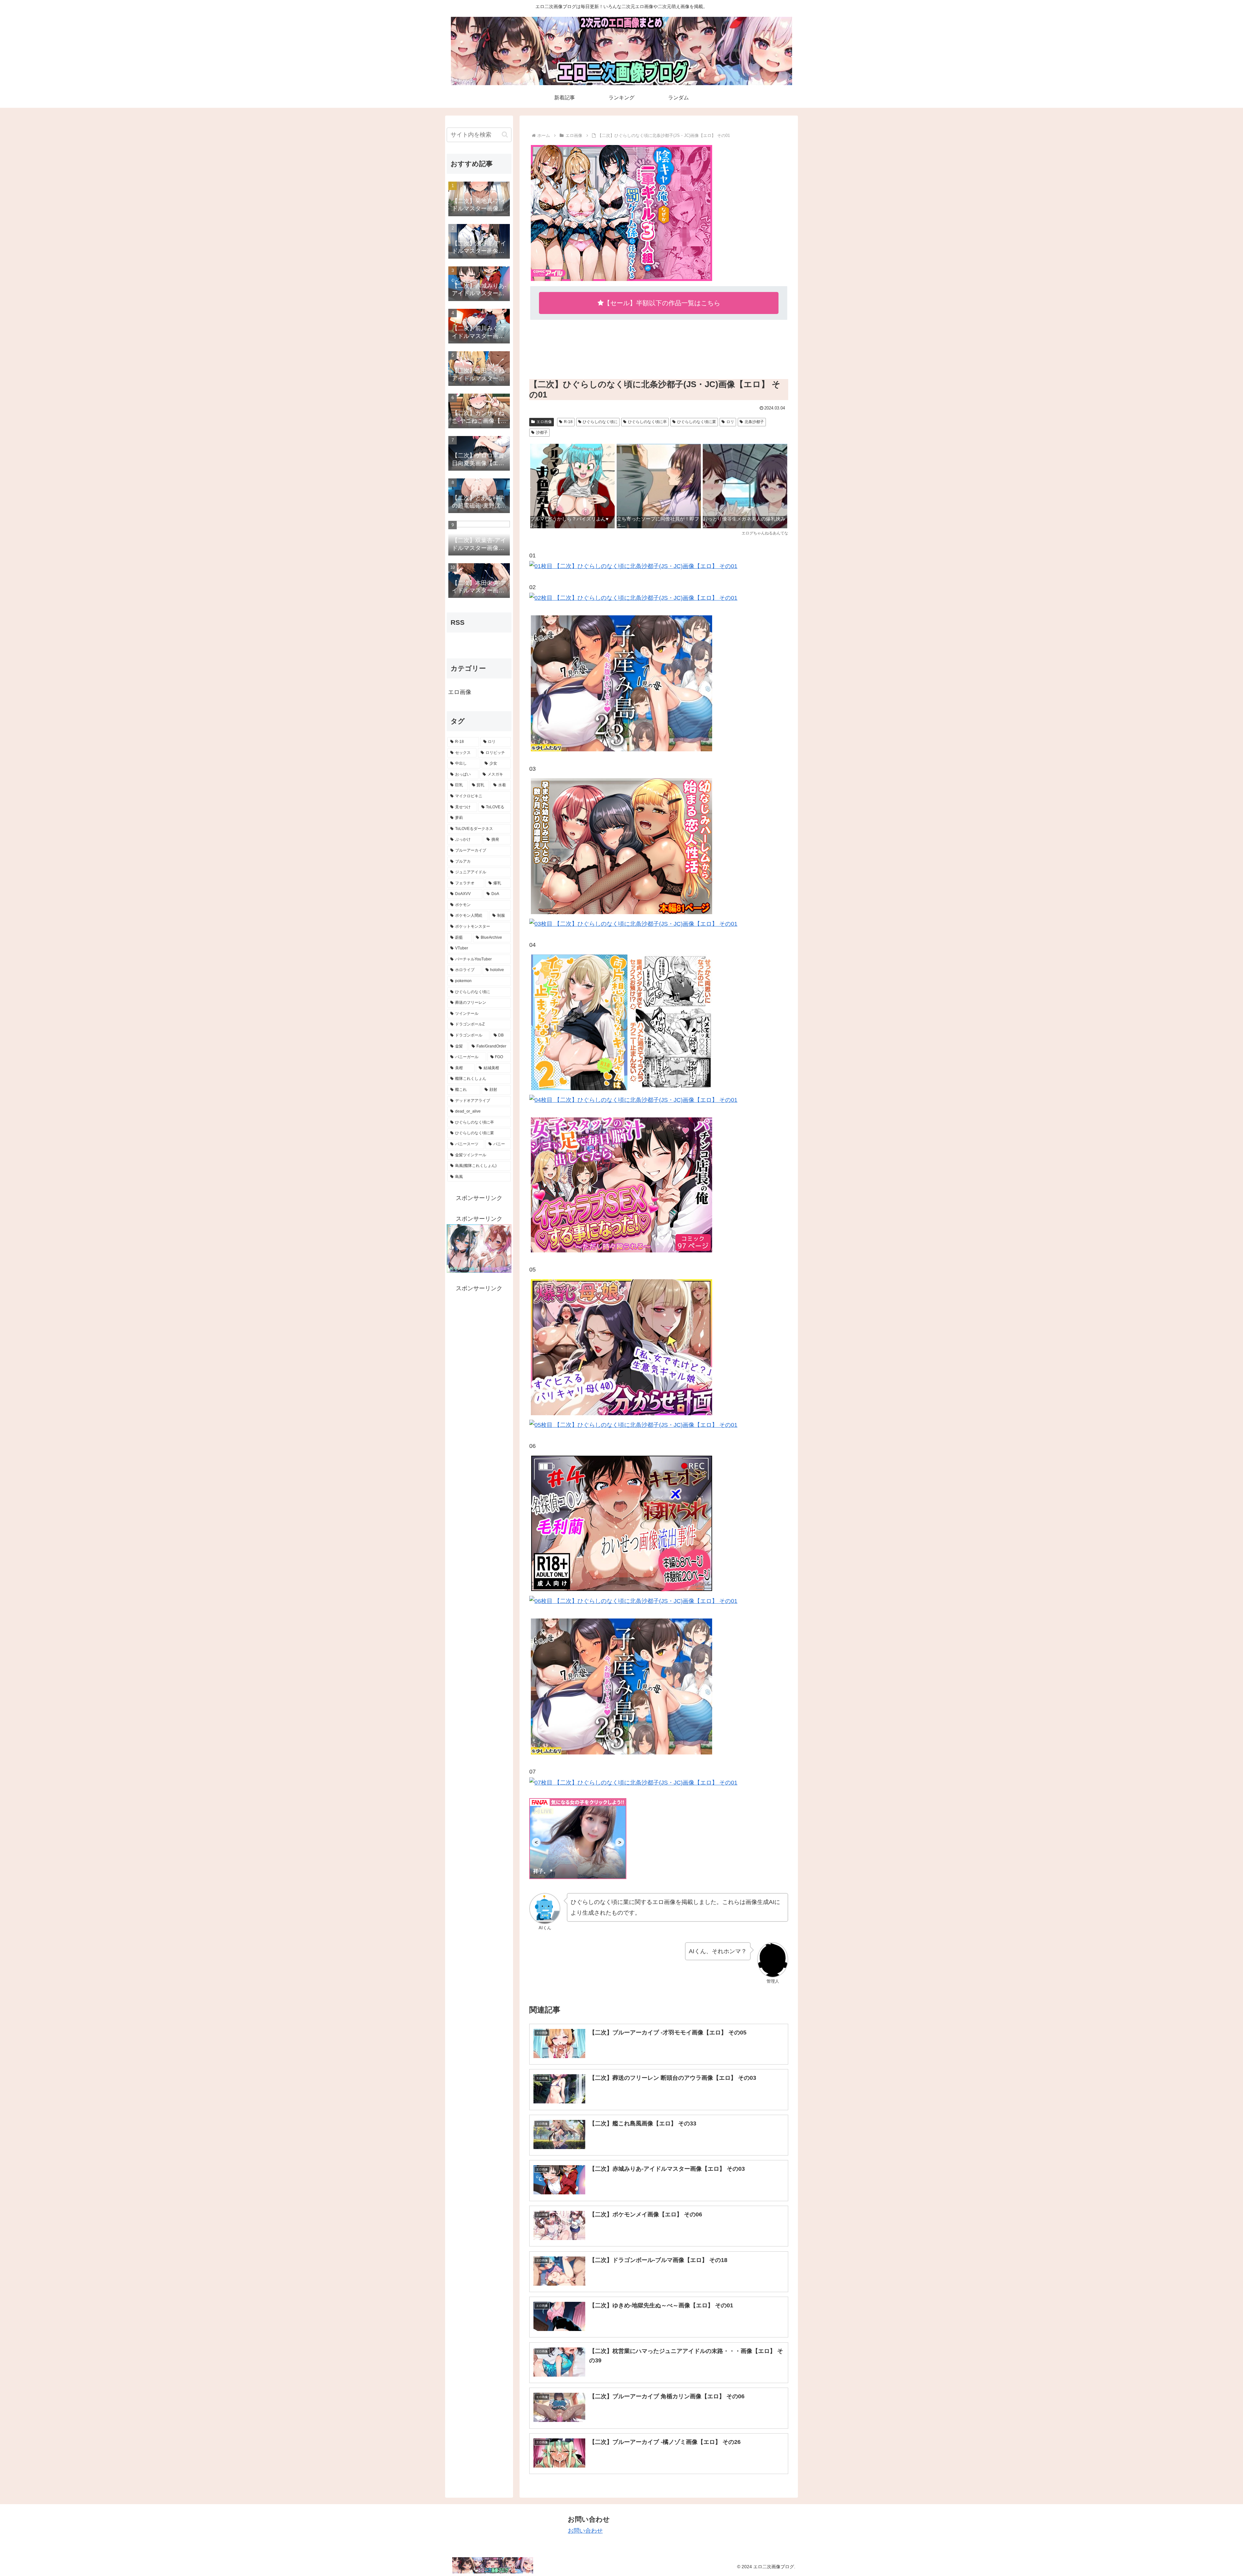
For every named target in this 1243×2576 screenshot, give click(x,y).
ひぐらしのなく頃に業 (697, 422)
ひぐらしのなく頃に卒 (647, 422)
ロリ (730, 422)
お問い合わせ (585, 2531)
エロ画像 (544, 422)
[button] (505, 134)
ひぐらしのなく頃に (600, 422)
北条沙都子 (754, 422)
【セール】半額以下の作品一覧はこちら (662, 303)
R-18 (568, 422)
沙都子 (542, 432)
